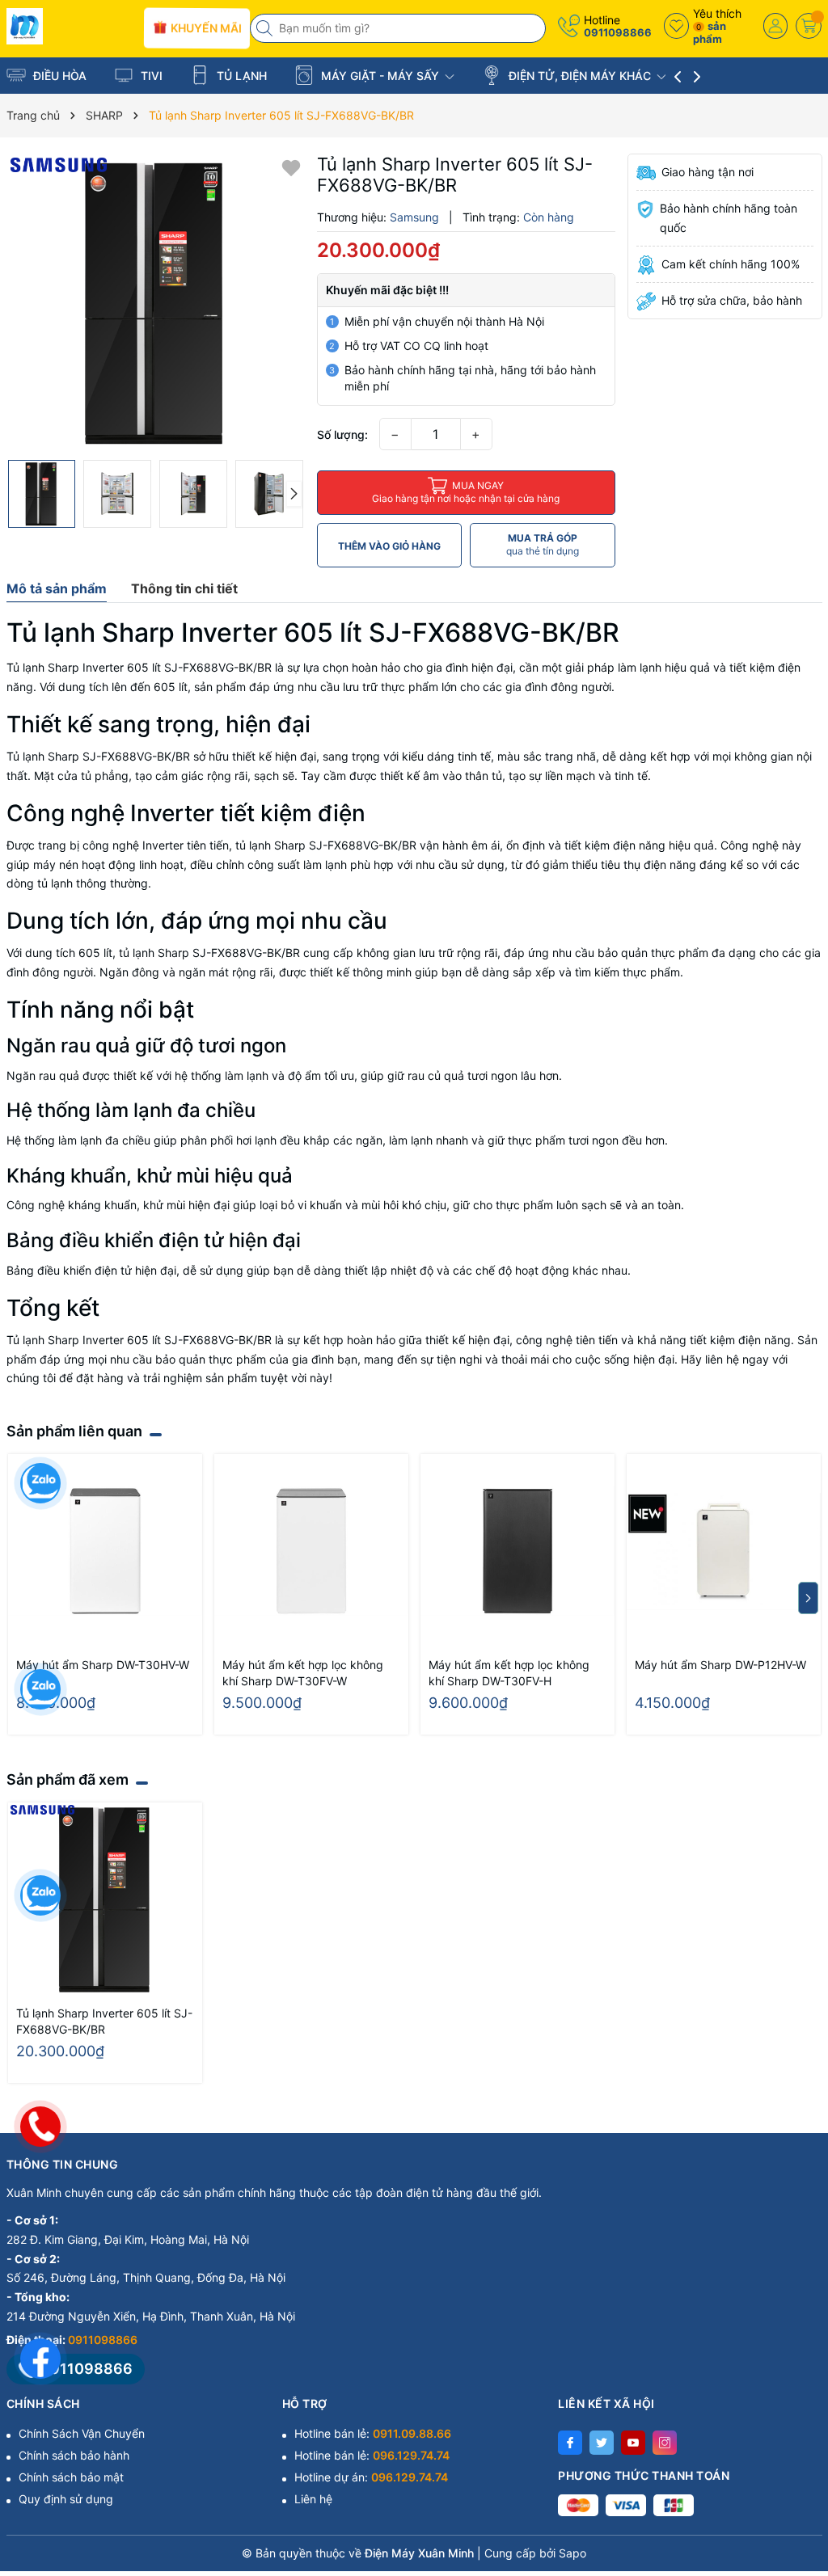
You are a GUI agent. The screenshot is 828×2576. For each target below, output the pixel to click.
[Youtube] (633, 2443)
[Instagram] (665, 2443)
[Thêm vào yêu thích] (291, 167)
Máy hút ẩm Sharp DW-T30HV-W (103, 1665)
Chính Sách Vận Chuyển (82, 2433)
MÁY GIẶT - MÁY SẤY (380, 76)
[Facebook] (570, 2443)
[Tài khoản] (776, 26)
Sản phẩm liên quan (74, 1431)
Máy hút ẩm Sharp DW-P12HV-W (720, 1665)
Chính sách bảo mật (71, 2477)
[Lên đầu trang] (795, 2433)
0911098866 (618, 32)
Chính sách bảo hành (74, 2455)
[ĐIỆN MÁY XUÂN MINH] (69, 26)
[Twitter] (602, 2443)
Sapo (572, 2553)
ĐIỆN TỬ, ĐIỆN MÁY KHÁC (580, 76)
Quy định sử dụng (66, 2499)
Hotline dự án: (371, 2477)
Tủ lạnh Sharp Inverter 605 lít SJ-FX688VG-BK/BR (104, 2021)
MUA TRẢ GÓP (543, 544)
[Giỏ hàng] (809, 26)
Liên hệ (313, 2499)
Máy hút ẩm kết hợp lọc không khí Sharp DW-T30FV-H (509, 1673)
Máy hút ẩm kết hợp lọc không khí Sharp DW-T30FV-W (303, 1673)
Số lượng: (342, 434)
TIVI (150, 76)
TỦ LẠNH (240, 76)
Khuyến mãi (204, 27)
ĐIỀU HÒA (58, 76)
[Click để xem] (156, 303)
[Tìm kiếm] (266, 28)
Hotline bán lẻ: (373, 2433)
